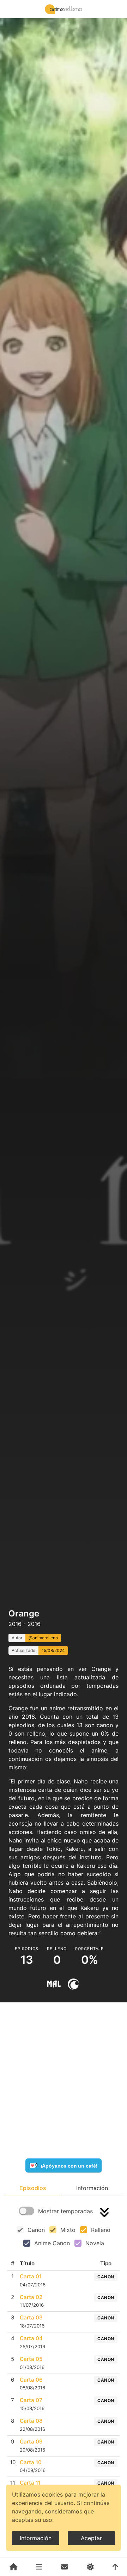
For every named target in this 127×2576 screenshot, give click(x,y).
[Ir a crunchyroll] (73, 1984)
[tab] (33, 2188)
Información (36, 2538)
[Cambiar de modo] (90, 2567)
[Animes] (39, 2567)
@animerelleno (43, 1638)
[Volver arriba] (115, 2567)
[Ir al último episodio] (104, 2212)
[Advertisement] (64, 1589)
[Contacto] (64, 2567)
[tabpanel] (64, 2373)
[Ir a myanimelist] (54, 1984)
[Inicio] (13, 2567)
